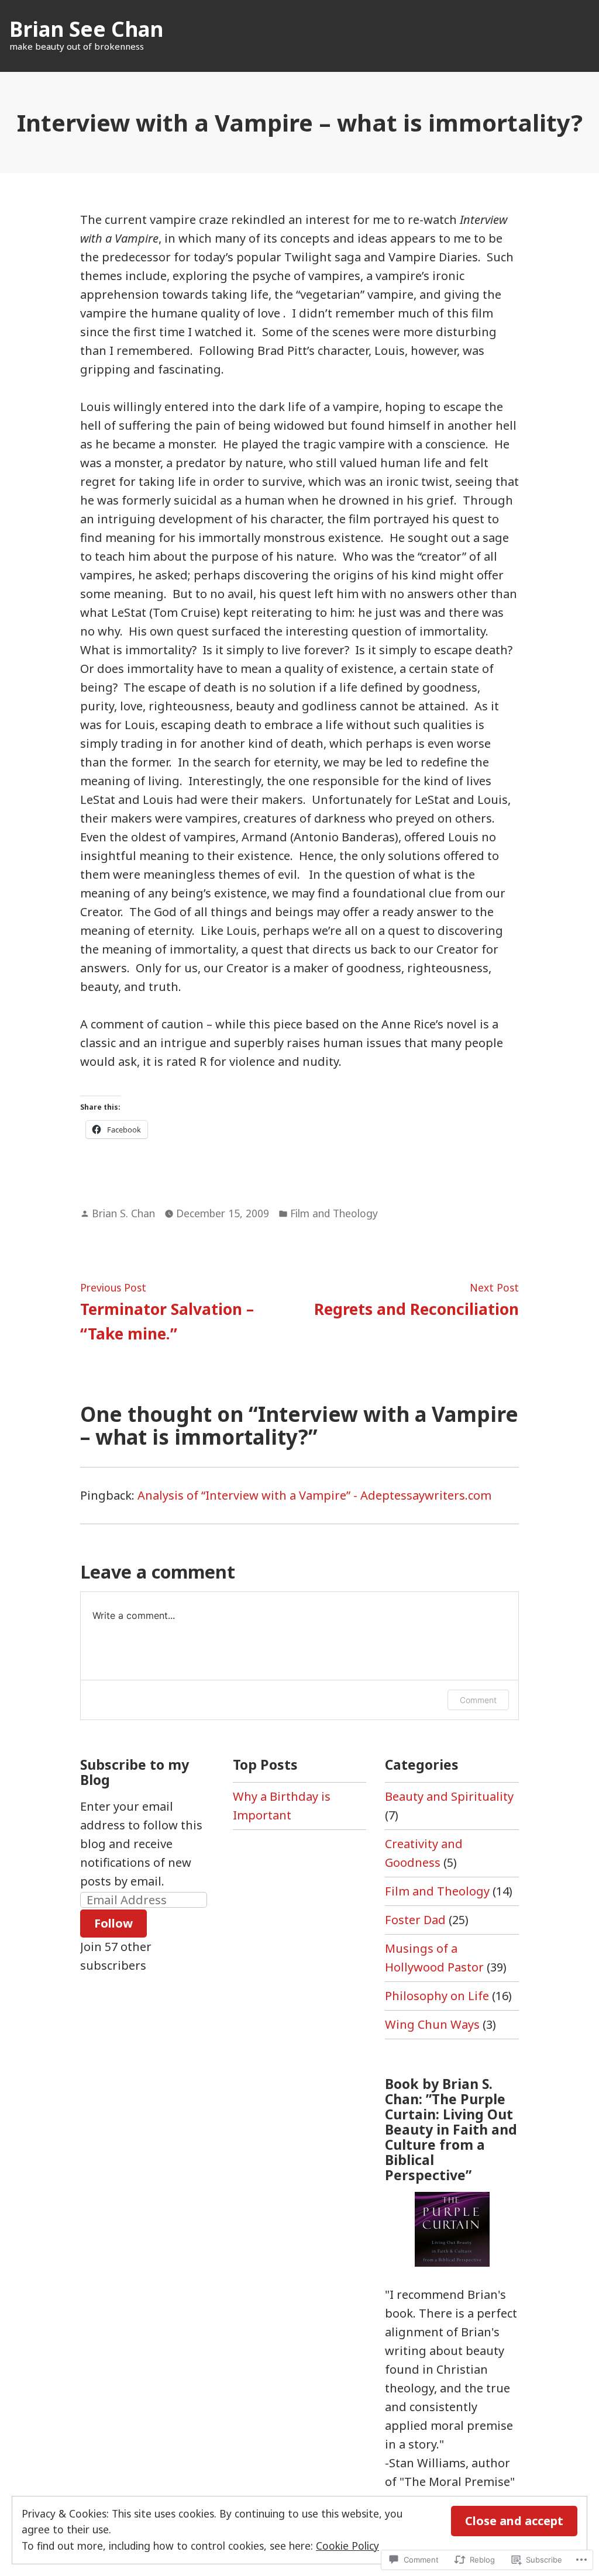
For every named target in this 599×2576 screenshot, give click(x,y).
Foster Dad (415, 1920)
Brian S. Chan (123, 1213)
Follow (113, 1923)
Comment (478, 1700)
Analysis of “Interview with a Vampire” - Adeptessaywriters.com (314, 1495)
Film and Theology (334, 1213)
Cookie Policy (347, 2546)
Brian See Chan (86, 29)
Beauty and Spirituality (449, 1796)
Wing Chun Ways (432, 2024)
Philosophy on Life (437, 1996)
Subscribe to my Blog (135, 1772)
